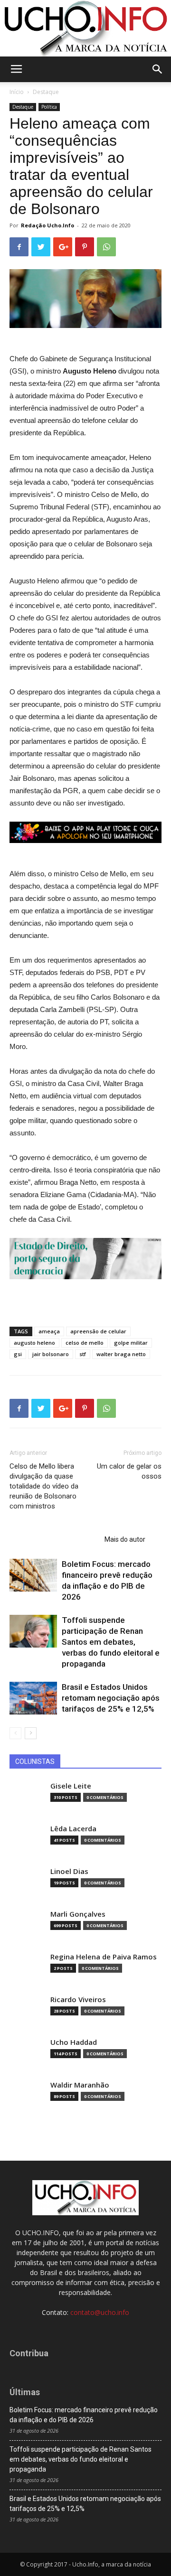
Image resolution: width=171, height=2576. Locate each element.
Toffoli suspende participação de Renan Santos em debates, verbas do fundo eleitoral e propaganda (111, 1642)
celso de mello (85, 1343)
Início (17, 92)
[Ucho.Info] (85, 28)
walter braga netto (121, 1354)
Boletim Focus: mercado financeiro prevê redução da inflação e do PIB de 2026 (84, 2415)
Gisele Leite (71, 1786)
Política (49, 107)
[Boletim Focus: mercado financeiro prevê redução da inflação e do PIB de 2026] (33, 1575)
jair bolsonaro (51, 1354)
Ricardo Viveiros (78, 2000)
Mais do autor (125, 1539)
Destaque (46, 92)
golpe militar (131, 1343)
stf (83, 1354)
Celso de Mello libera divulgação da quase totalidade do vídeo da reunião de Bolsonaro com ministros (44, 1486)
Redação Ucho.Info (47, 225)
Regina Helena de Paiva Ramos (104, 1957)
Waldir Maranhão (80, 2085)
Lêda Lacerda (73, 1829)
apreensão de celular (98, 1331)
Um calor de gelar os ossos (129, 1471)
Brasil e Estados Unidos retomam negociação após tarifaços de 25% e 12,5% (111, 1698)
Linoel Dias (69, 1871)
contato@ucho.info (100, 2312)
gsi (18, 1354)
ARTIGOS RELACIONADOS (54, 1539)
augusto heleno (34, 1343)
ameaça (49, 1331)
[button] (158, 69)
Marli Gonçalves (78, 1914)
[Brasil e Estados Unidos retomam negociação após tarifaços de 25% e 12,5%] (33, 1698)
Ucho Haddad (74, 2042)
